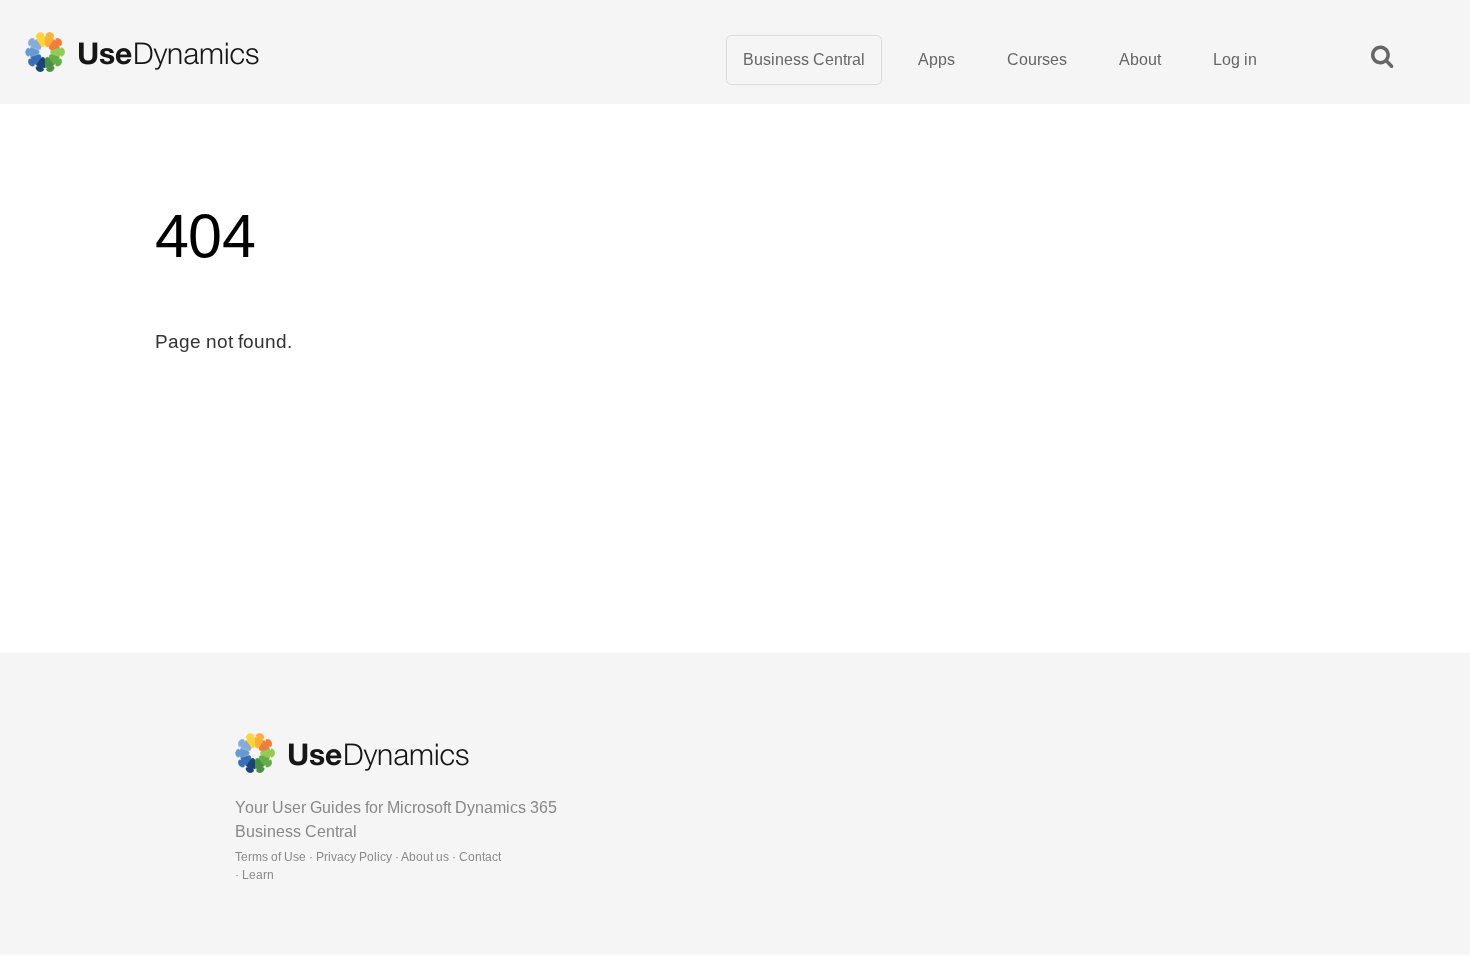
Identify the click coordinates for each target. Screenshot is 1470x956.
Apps (936, 59)
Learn (258, 875)
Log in (1235, 59)
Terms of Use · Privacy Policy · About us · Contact (368, 857)
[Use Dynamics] (142, 52)
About (1140, 59)
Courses (1037, 59)
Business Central (804, 59)
